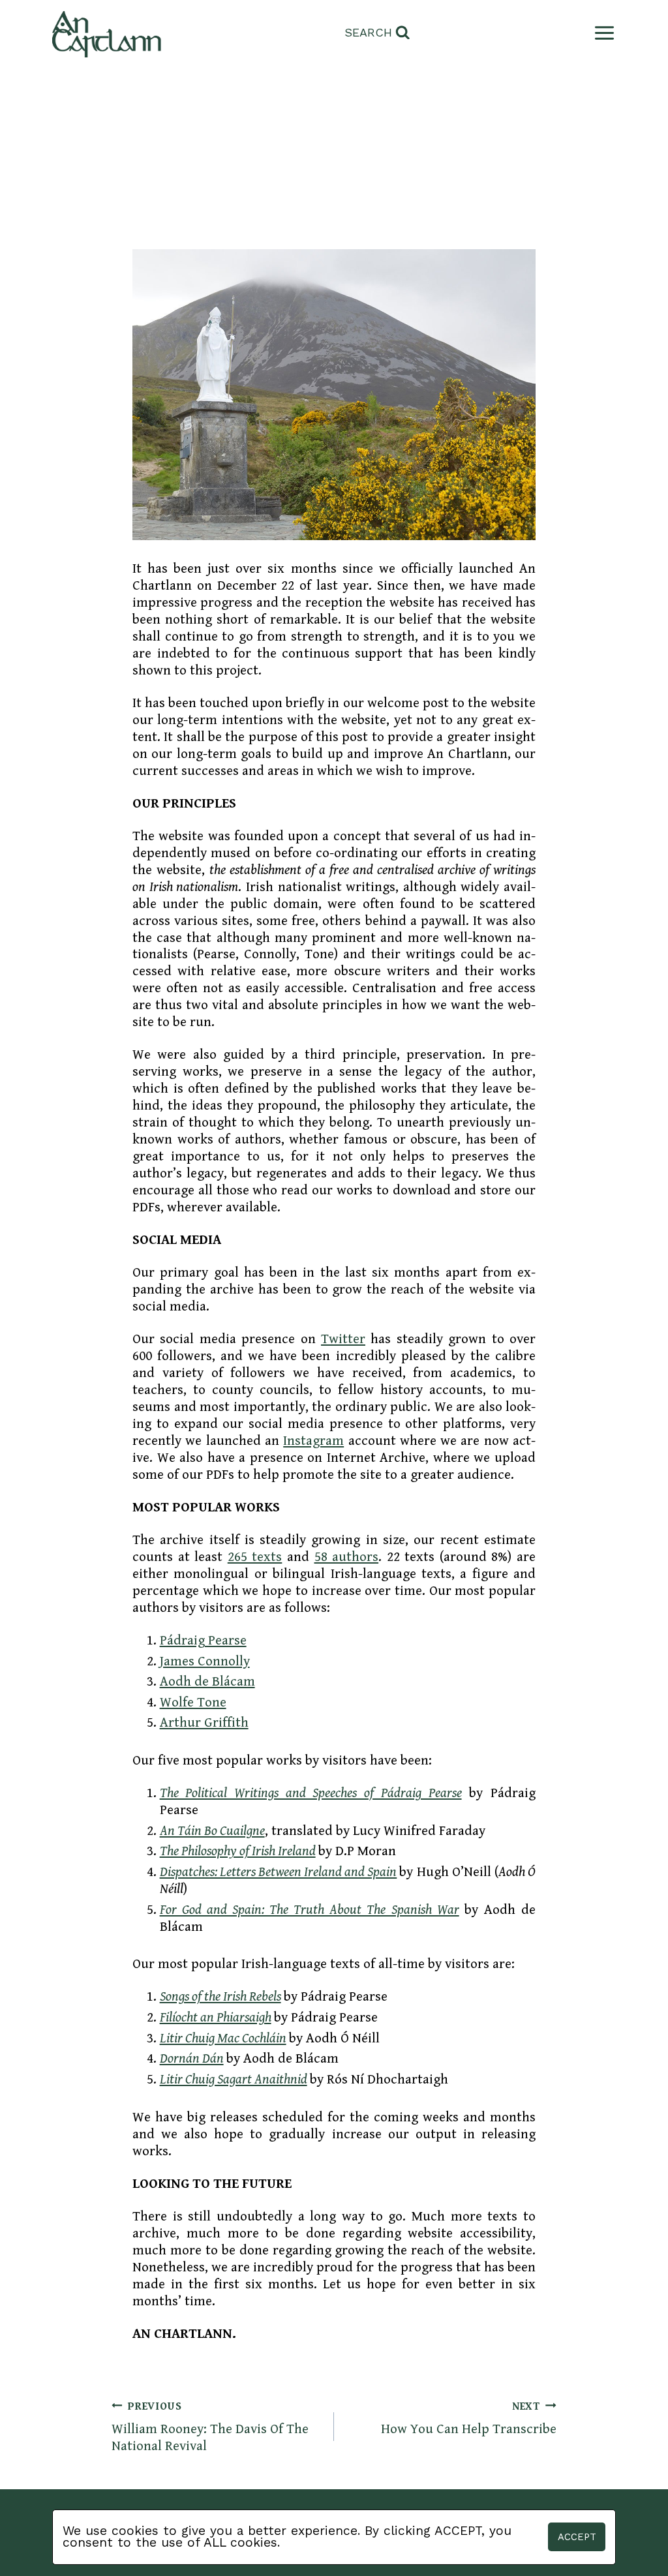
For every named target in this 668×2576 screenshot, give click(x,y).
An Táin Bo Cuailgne (212, 1831)
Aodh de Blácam (207, 1682)
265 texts (255, 1557)
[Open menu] (602, 33)
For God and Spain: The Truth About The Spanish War (310, 1910)
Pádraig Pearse (203, 1641)
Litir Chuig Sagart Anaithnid (234, 2080)
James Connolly (205, 1661)
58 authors (347, 1557)
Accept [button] (577, 2537)
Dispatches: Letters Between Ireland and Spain (279, 1872)
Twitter (343, 1339)
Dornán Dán (192, 2059)
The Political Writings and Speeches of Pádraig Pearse (311, 1793)
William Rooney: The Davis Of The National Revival (210, 2427)
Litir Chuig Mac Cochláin (223, 2038)
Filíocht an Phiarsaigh (216, 2018)
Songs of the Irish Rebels (220, 1997)
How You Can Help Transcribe (469, 2418)
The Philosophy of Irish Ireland (238, 1851)
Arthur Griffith (204, 1723)
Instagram (313, 1441)
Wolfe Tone (193, 1703)
